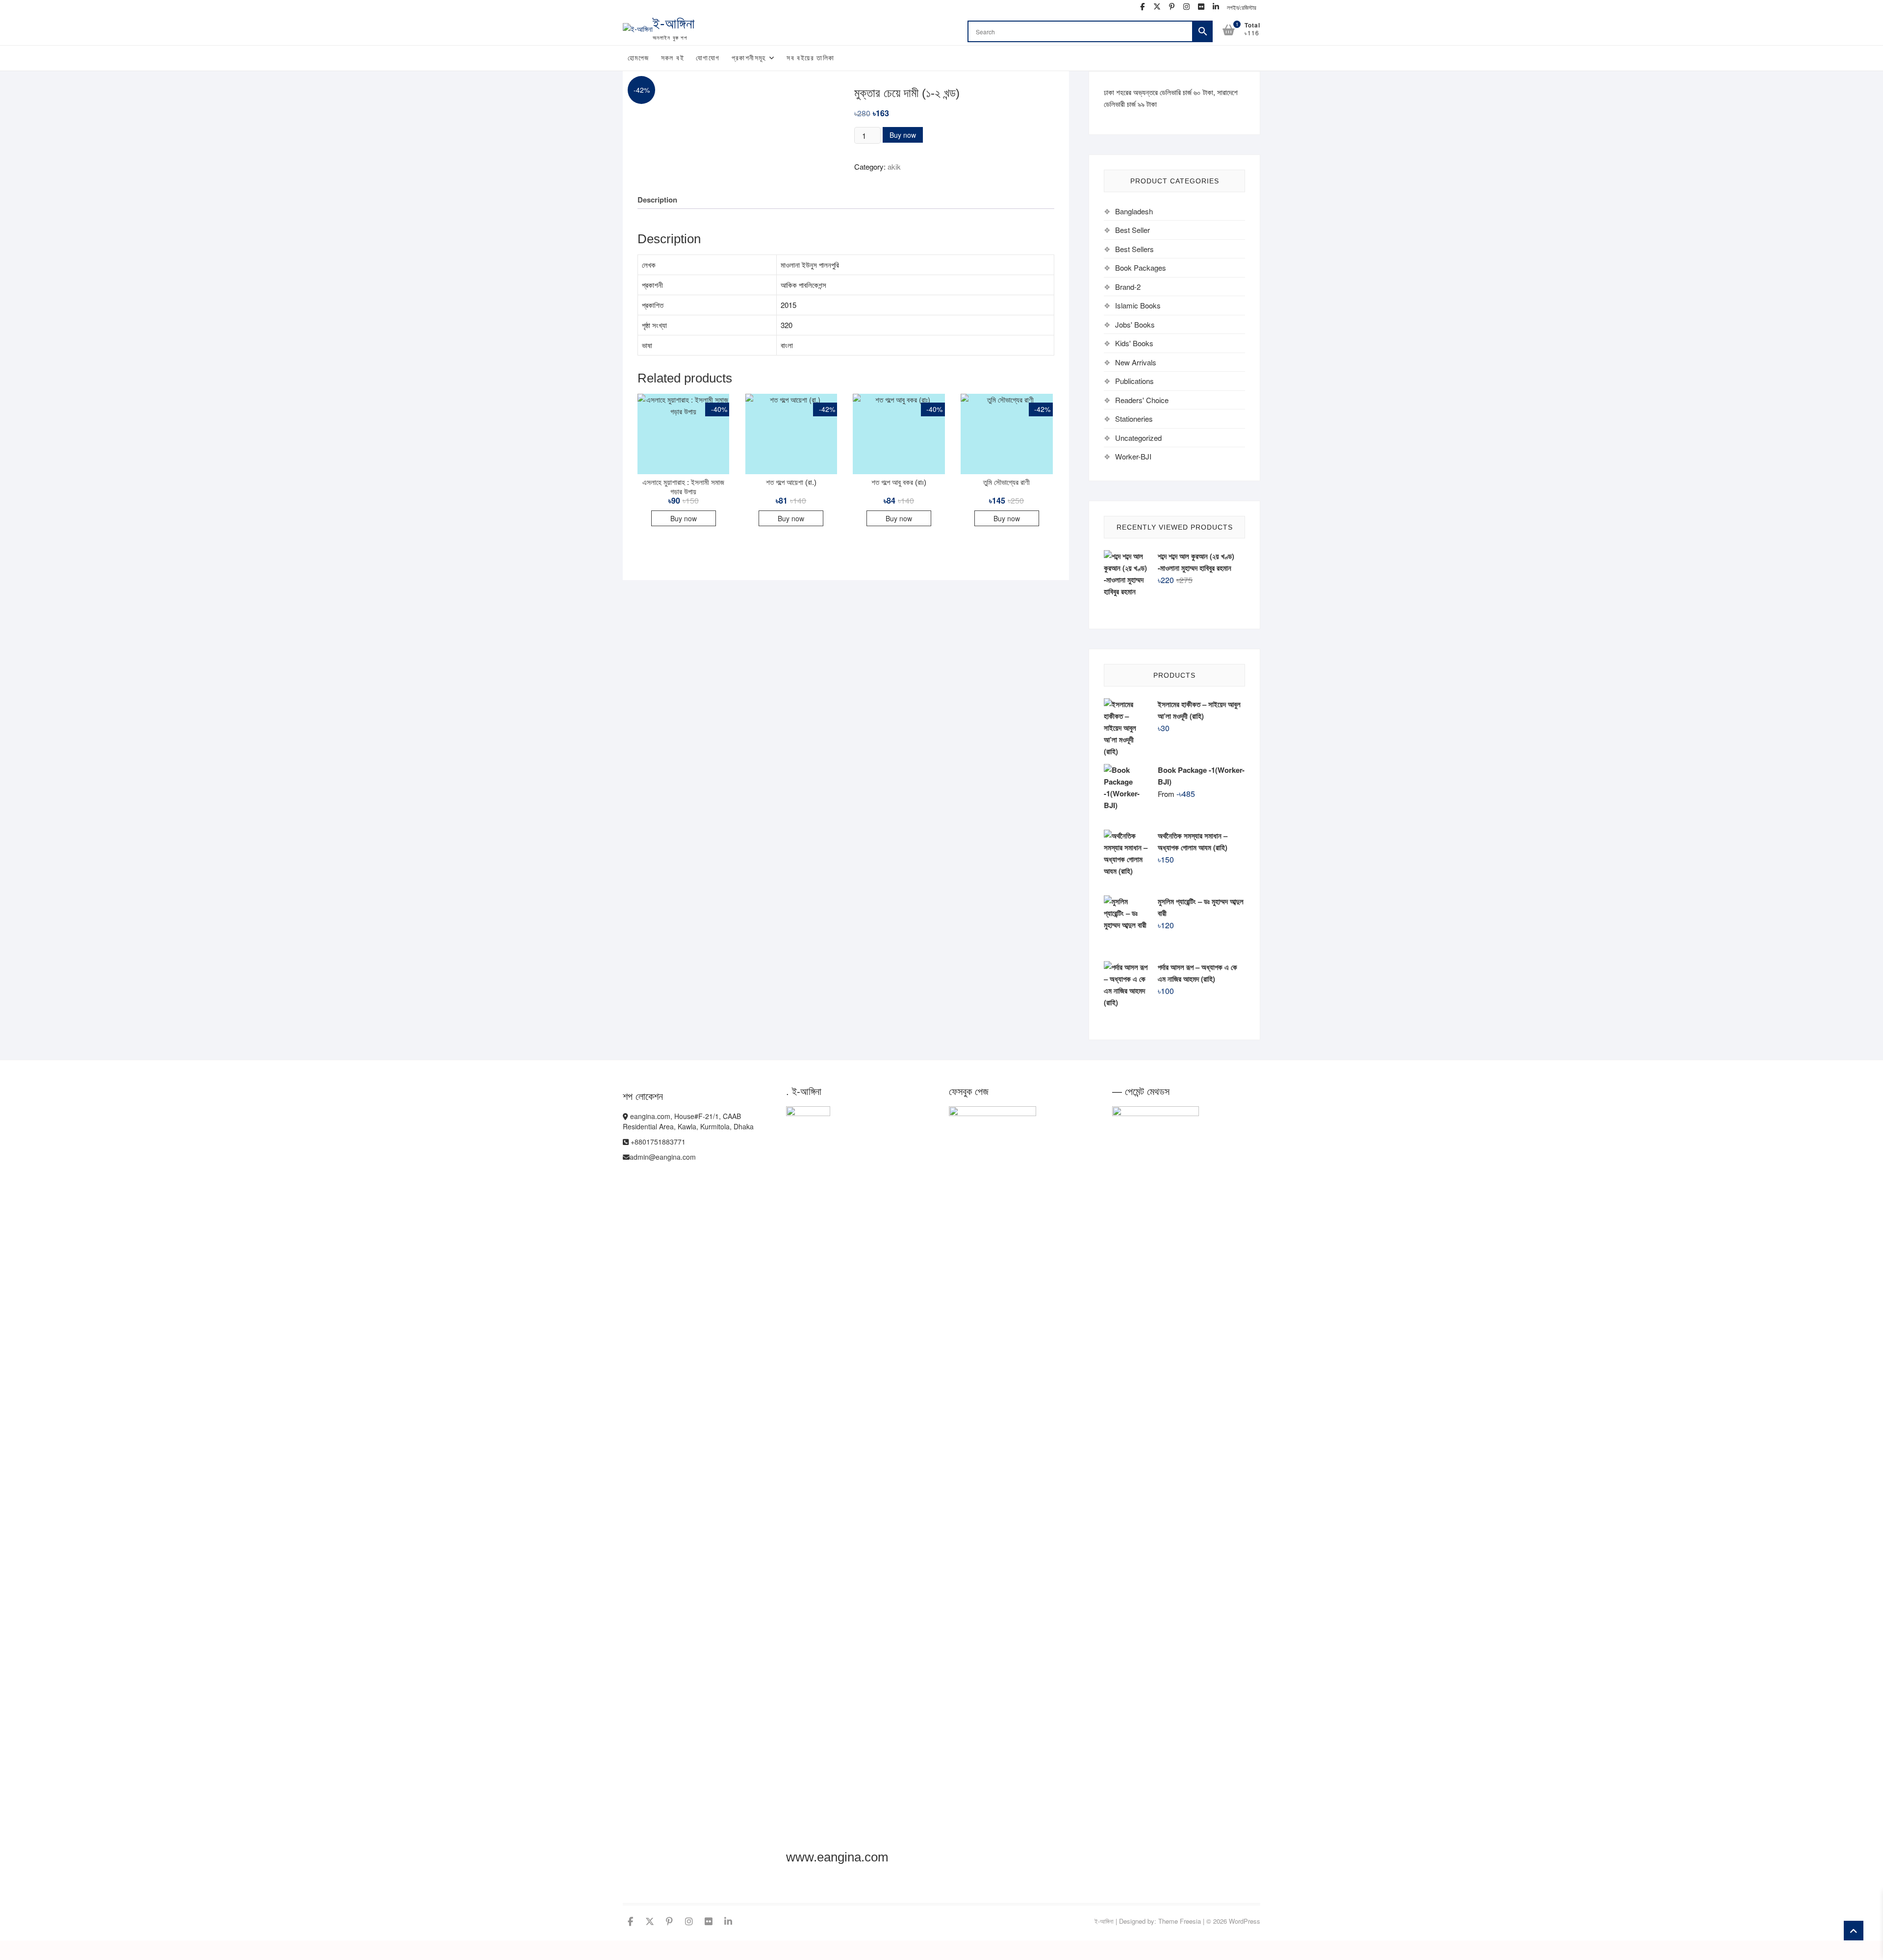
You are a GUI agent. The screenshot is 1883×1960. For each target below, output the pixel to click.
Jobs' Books (1135, 324)
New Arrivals (1136, 362)
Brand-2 (1128, 287)
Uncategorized (1138, 438)
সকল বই (673, 58)
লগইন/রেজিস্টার (1242, 7)
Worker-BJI (1133, 456)
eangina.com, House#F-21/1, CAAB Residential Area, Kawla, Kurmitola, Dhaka (688, 1121)
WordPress (1245, 1921)
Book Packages (1141, 267)
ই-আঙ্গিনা (674, 24)
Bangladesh (1134, 211)
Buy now (903, 135)
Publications (1134, 381)
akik (894, 166)
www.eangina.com (837, 1857)
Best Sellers (1134, 249)
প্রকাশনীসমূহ (749, 58)
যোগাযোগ (708, 58)
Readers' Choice (1142, 400)
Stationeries (1134, 419)
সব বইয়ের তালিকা (810, 58)
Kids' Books (1134, 343)
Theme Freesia (1180, 1921)
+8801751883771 (657, 1142)
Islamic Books (1138, 305)
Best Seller (1132, 230)
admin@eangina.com (663, 1157)
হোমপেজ (638, 58)
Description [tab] (657, 200)
